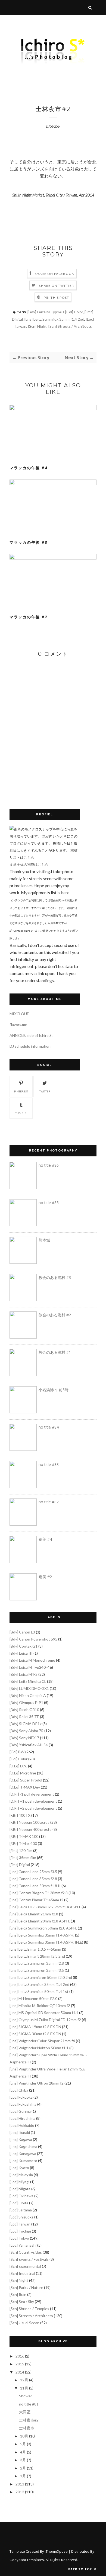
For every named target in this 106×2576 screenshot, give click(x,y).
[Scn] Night (37, 326)
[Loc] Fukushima (23, 2104)
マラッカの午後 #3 (29, 542)
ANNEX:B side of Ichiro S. (31, 1035)
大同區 (25, 2412)
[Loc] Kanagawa (23, 2154)
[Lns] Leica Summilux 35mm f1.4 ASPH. (42, 1935)
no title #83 (49, 1464)
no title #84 (49, 1427)
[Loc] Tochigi (20, 2231)
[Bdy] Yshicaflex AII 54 (29, 1745)
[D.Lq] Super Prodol (26, 1780)
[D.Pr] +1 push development (33, 1801)
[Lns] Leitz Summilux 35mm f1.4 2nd (54, 319)
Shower (26, 2396)
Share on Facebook (54, 274)
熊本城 (44, 1240)
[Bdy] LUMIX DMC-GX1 (29, 1688)
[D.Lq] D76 (18, 1766)
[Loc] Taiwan (20, 2224)
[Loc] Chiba (19, 2090)
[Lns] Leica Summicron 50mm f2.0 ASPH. (43, 1928)
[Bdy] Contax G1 (24, 1646)
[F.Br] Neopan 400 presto (31, 1829)
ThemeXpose (57, 2551)
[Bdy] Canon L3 (22, 1632)
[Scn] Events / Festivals (29, 2259)
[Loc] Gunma (20, 2111)
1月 (23, 2476)
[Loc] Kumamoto (23, 2161)
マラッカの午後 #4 (29, 468)
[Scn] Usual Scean (24, 2323)
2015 (20, 2364)
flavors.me (18, 1025)
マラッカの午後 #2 (29, 617)
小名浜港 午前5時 (54, 1390)
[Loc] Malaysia (21, 2175)
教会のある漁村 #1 (55, 1352)
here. (66, 893)
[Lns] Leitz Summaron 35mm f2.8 (37, 1963)
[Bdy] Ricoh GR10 (24, 1710)
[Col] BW (17, 1752)
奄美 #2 (45, 1577)
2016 (20, 2356)
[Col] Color (74, 312)
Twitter (45, 1091)
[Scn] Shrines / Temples (29, 2309)
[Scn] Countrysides (26, 2252)
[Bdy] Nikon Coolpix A (28, 1695)
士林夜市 (27, 2428)
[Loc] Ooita (19, 2203)
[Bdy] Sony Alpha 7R (26, 1731)
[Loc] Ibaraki (20, 2132)
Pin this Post (57, 298)
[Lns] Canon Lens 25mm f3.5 (33, 1872)
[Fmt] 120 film (21, 1850)
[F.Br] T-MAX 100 (24, 1836)
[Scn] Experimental (25, 2266)
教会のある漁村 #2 (55, 1315)
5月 (23, 2444)
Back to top (81, 2569)
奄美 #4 (45, 1539)
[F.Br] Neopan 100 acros (29, 1822)
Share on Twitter (56, 286)
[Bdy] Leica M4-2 (24, 1674)
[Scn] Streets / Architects (70, 326)
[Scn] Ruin (18, 2294)
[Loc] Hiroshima (22, 2118)
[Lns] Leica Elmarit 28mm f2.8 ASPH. (40, 1921)
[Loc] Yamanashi (23, 2245)
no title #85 (49, 1203)
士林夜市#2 (29, 2420)
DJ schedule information (30, 1046)
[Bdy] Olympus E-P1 (26, 1702)
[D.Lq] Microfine (23, 1773)
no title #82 (49, 1502)
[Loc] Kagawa (21, 2139)
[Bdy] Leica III (21, 1653)
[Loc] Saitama (21, 2210)
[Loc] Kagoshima (23, 2146)
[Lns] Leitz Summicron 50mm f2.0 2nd (41, 1977)
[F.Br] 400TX (20, 1815)
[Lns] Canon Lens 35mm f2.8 (33, 1879)
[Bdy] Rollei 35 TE (24, 1717)
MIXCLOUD (20, 1014)
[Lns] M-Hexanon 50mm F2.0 (33, 1998)
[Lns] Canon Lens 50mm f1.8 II (35, 1886)
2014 (20, 2372)
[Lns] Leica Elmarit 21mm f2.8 (34, 1914)
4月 (23, 2452)
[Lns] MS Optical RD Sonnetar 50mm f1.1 (44, 2013)
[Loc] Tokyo (19, 2238)
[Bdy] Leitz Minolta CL (28, 1681)
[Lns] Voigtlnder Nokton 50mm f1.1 (39, 2048)
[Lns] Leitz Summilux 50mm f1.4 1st (39, 1991)
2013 (20, 2484)
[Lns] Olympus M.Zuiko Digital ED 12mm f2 (45, 2020)
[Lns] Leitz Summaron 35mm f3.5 (37, 1970)
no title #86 (49, 1165)
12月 (24, 2380)
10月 (24, 2436)
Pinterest (21, 1091)
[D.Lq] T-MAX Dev (25, 1787)
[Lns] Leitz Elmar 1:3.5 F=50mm (35, 1949)
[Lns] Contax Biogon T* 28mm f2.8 (39, 1893)
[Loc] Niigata (20, 2189)
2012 (20, 2492)
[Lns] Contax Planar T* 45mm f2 (36, 1900)
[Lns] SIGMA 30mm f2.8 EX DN (35, 2034)
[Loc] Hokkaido (22, 2125)
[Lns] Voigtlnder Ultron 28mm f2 (37, 2083)
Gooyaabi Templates (27, 2560)
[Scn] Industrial (22, 2273)
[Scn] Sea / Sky (22, 2302)
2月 (23, 2468)
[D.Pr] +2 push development (33, 1808)
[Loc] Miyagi (19, 2182)
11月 (24, 2388)
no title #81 (29, 2404)
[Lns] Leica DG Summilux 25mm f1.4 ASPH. (45, 1907)
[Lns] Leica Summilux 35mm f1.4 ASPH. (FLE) (46, 1942)
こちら (29, 857)
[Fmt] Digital (20, 1865)
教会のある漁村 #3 (55, 1277)
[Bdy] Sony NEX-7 (24, 1738)
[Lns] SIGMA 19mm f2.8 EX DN (35, 2027)
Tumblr (21, 1113)
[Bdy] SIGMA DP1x (26, 1724)
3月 (23, 2460)
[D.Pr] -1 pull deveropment (32, 1794)
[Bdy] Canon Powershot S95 (33, 1639)
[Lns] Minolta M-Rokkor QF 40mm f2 (40, 2006)
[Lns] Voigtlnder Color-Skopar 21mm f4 (42, 2041)
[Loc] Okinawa (21, 2196)
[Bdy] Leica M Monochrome (32, 1660)
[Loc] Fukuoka (21, 2097)
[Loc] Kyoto (19, 2168)
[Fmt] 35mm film (23, 1858)
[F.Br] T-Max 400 (23, 1843)
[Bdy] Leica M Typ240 (46, 312)
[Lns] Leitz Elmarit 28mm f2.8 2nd (37, 1956)
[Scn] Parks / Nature (26, 2287)
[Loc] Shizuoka (21, 2217)
